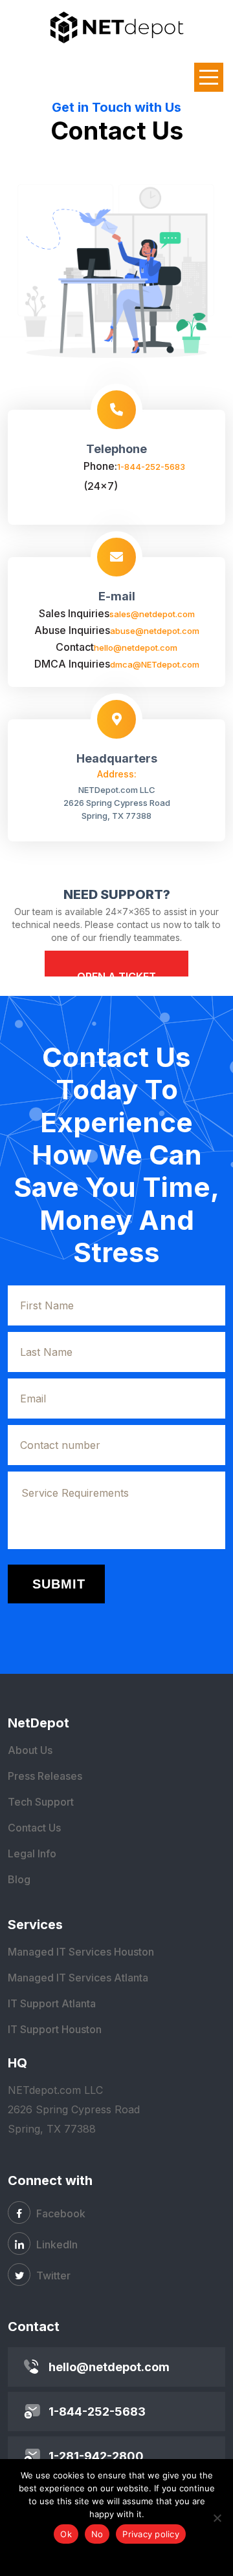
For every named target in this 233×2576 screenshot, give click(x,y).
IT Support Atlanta (52, 2003)
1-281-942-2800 (96, 2456)
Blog (19, 1879)
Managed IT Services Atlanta (78, 1978)
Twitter (52, 2275)
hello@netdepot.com (136, 648)
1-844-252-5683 (151, 467)
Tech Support (41, 1802)
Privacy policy (151, 2534)
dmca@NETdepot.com (155, 664)
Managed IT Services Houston (81, 1952)
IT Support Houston (55, 2029)
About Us (30, 1750)
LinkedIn (56, 2244)
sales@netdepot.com (152, 614)
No (97, 2534)
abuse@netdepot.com (155, 631)
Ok (66, 2534)
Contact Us (34, 1828)
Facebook (60, 2213)
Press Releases (45, 1776)
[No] (217, 2518)
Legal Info (32, 1853)
